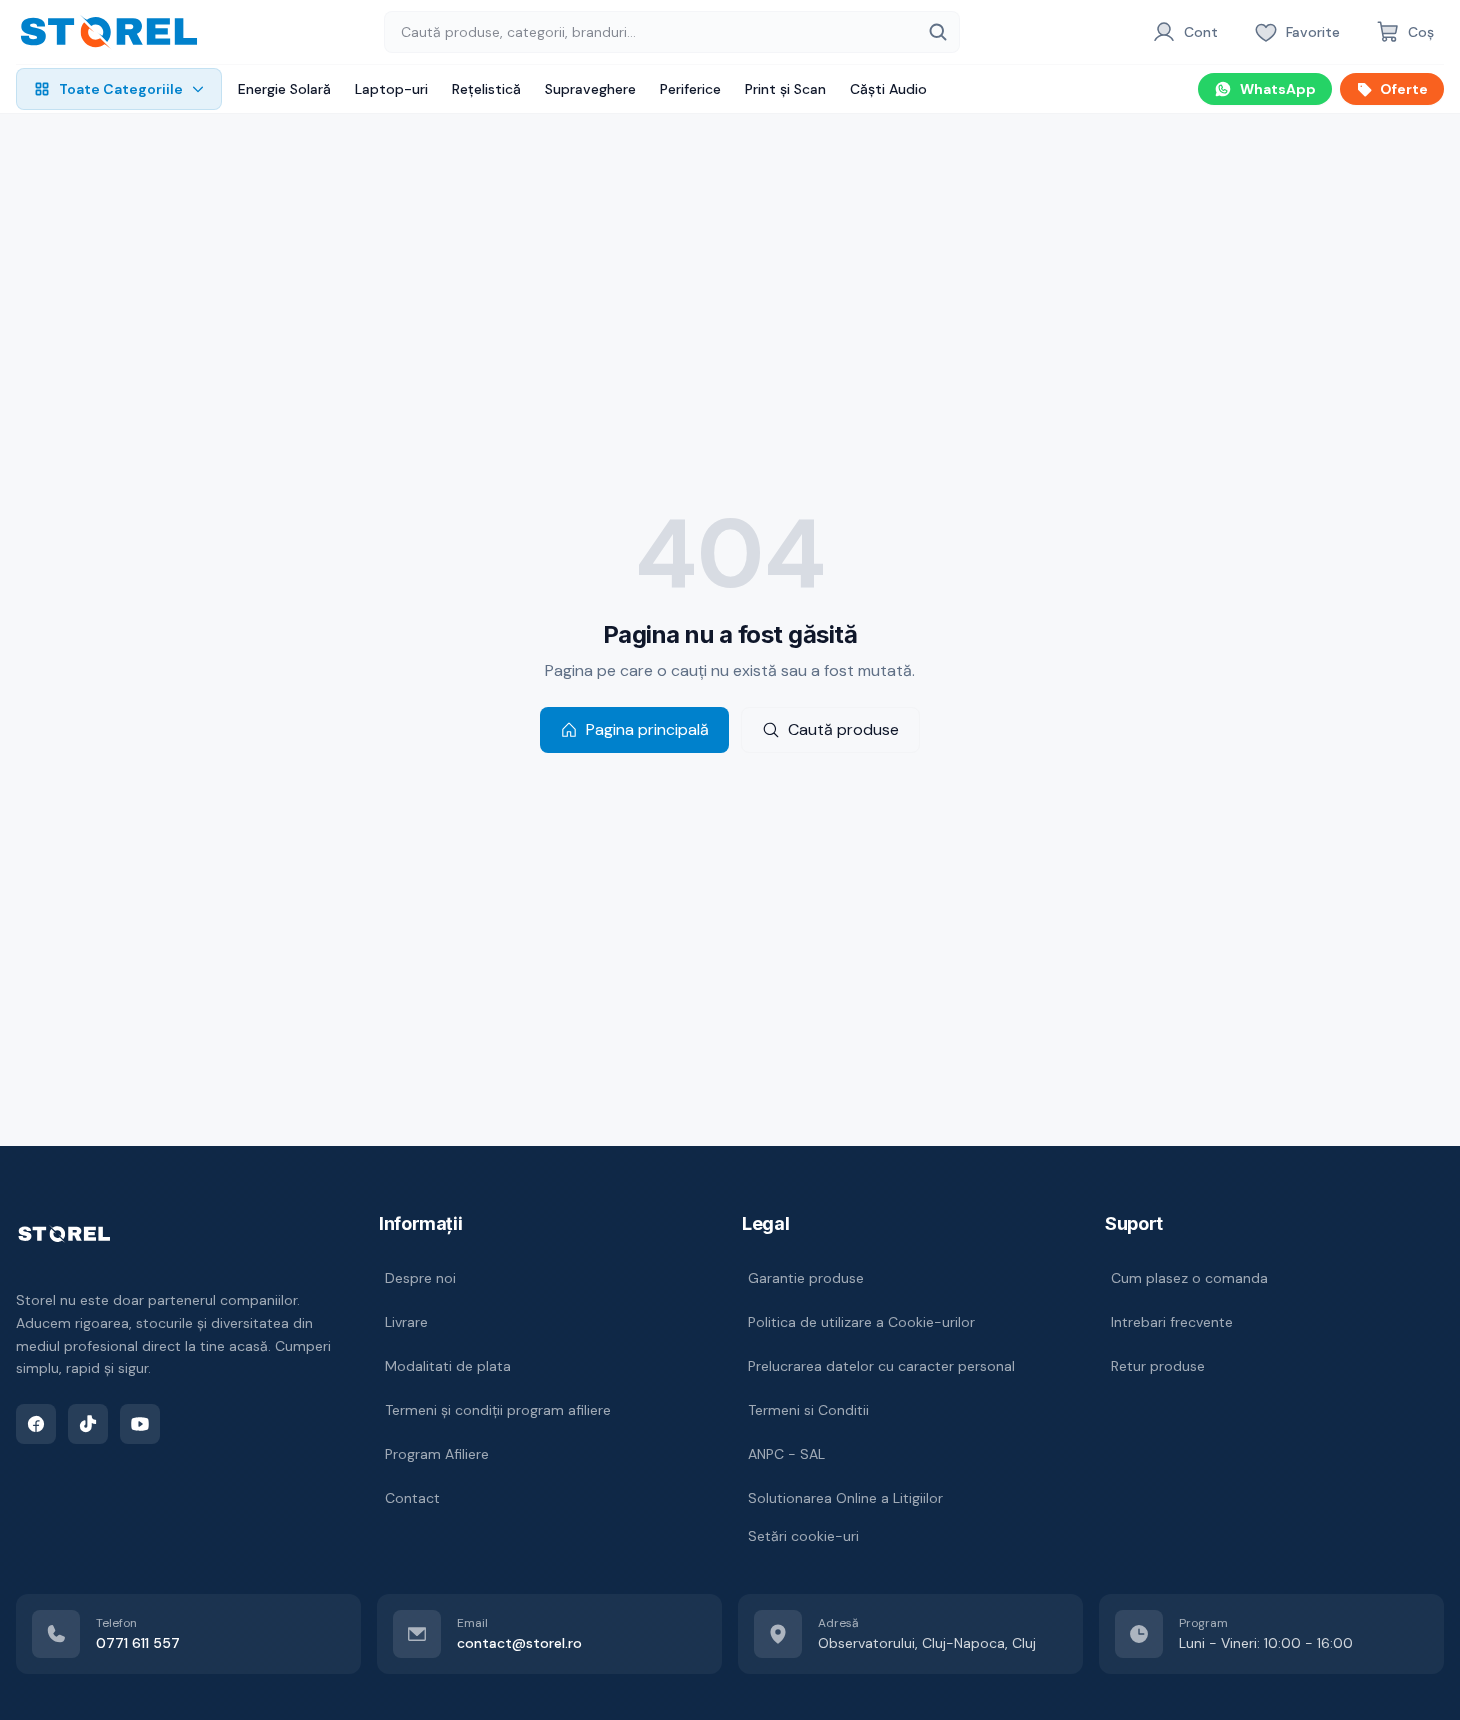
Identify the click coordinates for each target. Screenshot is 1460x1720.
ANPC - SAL (786, 1454)
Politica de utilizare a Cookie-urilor (861, 1322)
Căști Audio (888, 89)
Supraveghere (590, 89)
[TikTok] (88, 1424)
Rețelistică (486, 89)
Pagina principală (647, 729)
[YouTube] (140, 1424)
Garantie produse (806, 1278)
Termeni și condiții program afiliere (498, 1410)
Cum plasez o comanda (1189, 1278)
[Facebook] (36, 1424)
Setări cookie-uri (803, 1536)
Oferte (1404, 89)
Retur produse (1158, 1366)
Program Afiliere (437, 1454)
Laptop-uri (391, 89)
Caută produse (843, 729)
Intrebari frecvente (1172, 1322)
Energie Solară (284, 89)
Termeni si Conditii (808, 1410)
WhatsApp (1278, 89)
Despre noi (420, 1278)
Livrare (406, 1322)
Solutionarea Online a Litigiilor (845, 1498)
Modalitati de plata (448, 1366)
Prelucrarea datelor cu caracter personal (881, 1366)
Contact (412, 1498)
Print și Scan (785, 89)
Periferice (690, 89)
